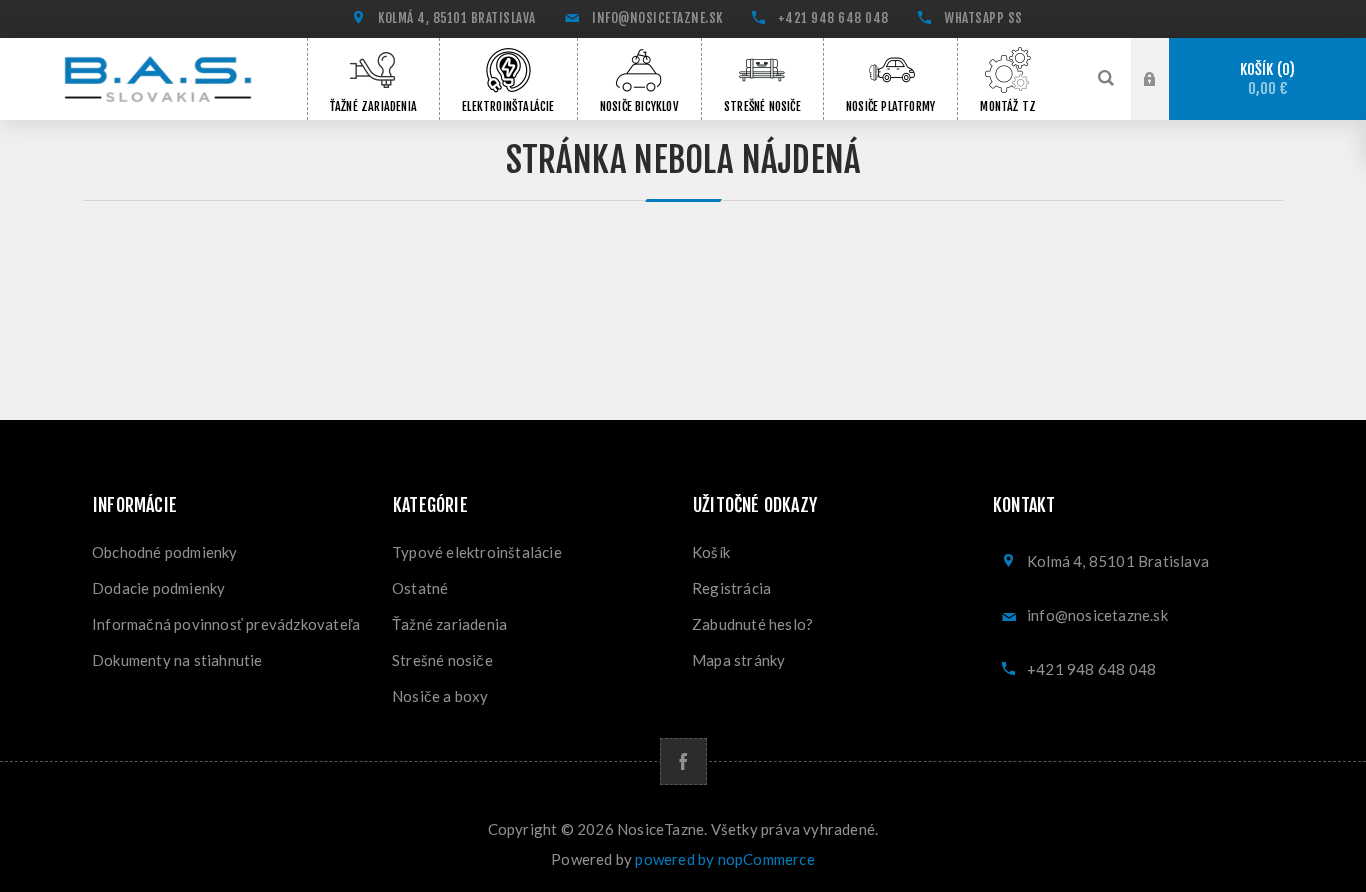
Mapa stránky (738, 660)
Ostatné (420, 588)
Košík (1265, 79)
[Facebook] (683, 761)
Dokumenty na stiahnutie (177, 660)
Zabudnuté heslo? (752, 624)
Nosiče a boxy (440, 696)
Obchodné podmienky (165, 552)
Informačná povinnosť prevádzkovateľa (226, 624)
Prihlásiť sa (1165, 78)
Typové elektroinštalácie (477, 552)
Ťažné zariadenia (449, 624)
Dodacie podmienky (158, 588)
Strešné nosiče (442, 660)
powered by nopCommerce (724, 859)
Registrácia (731, 588)
